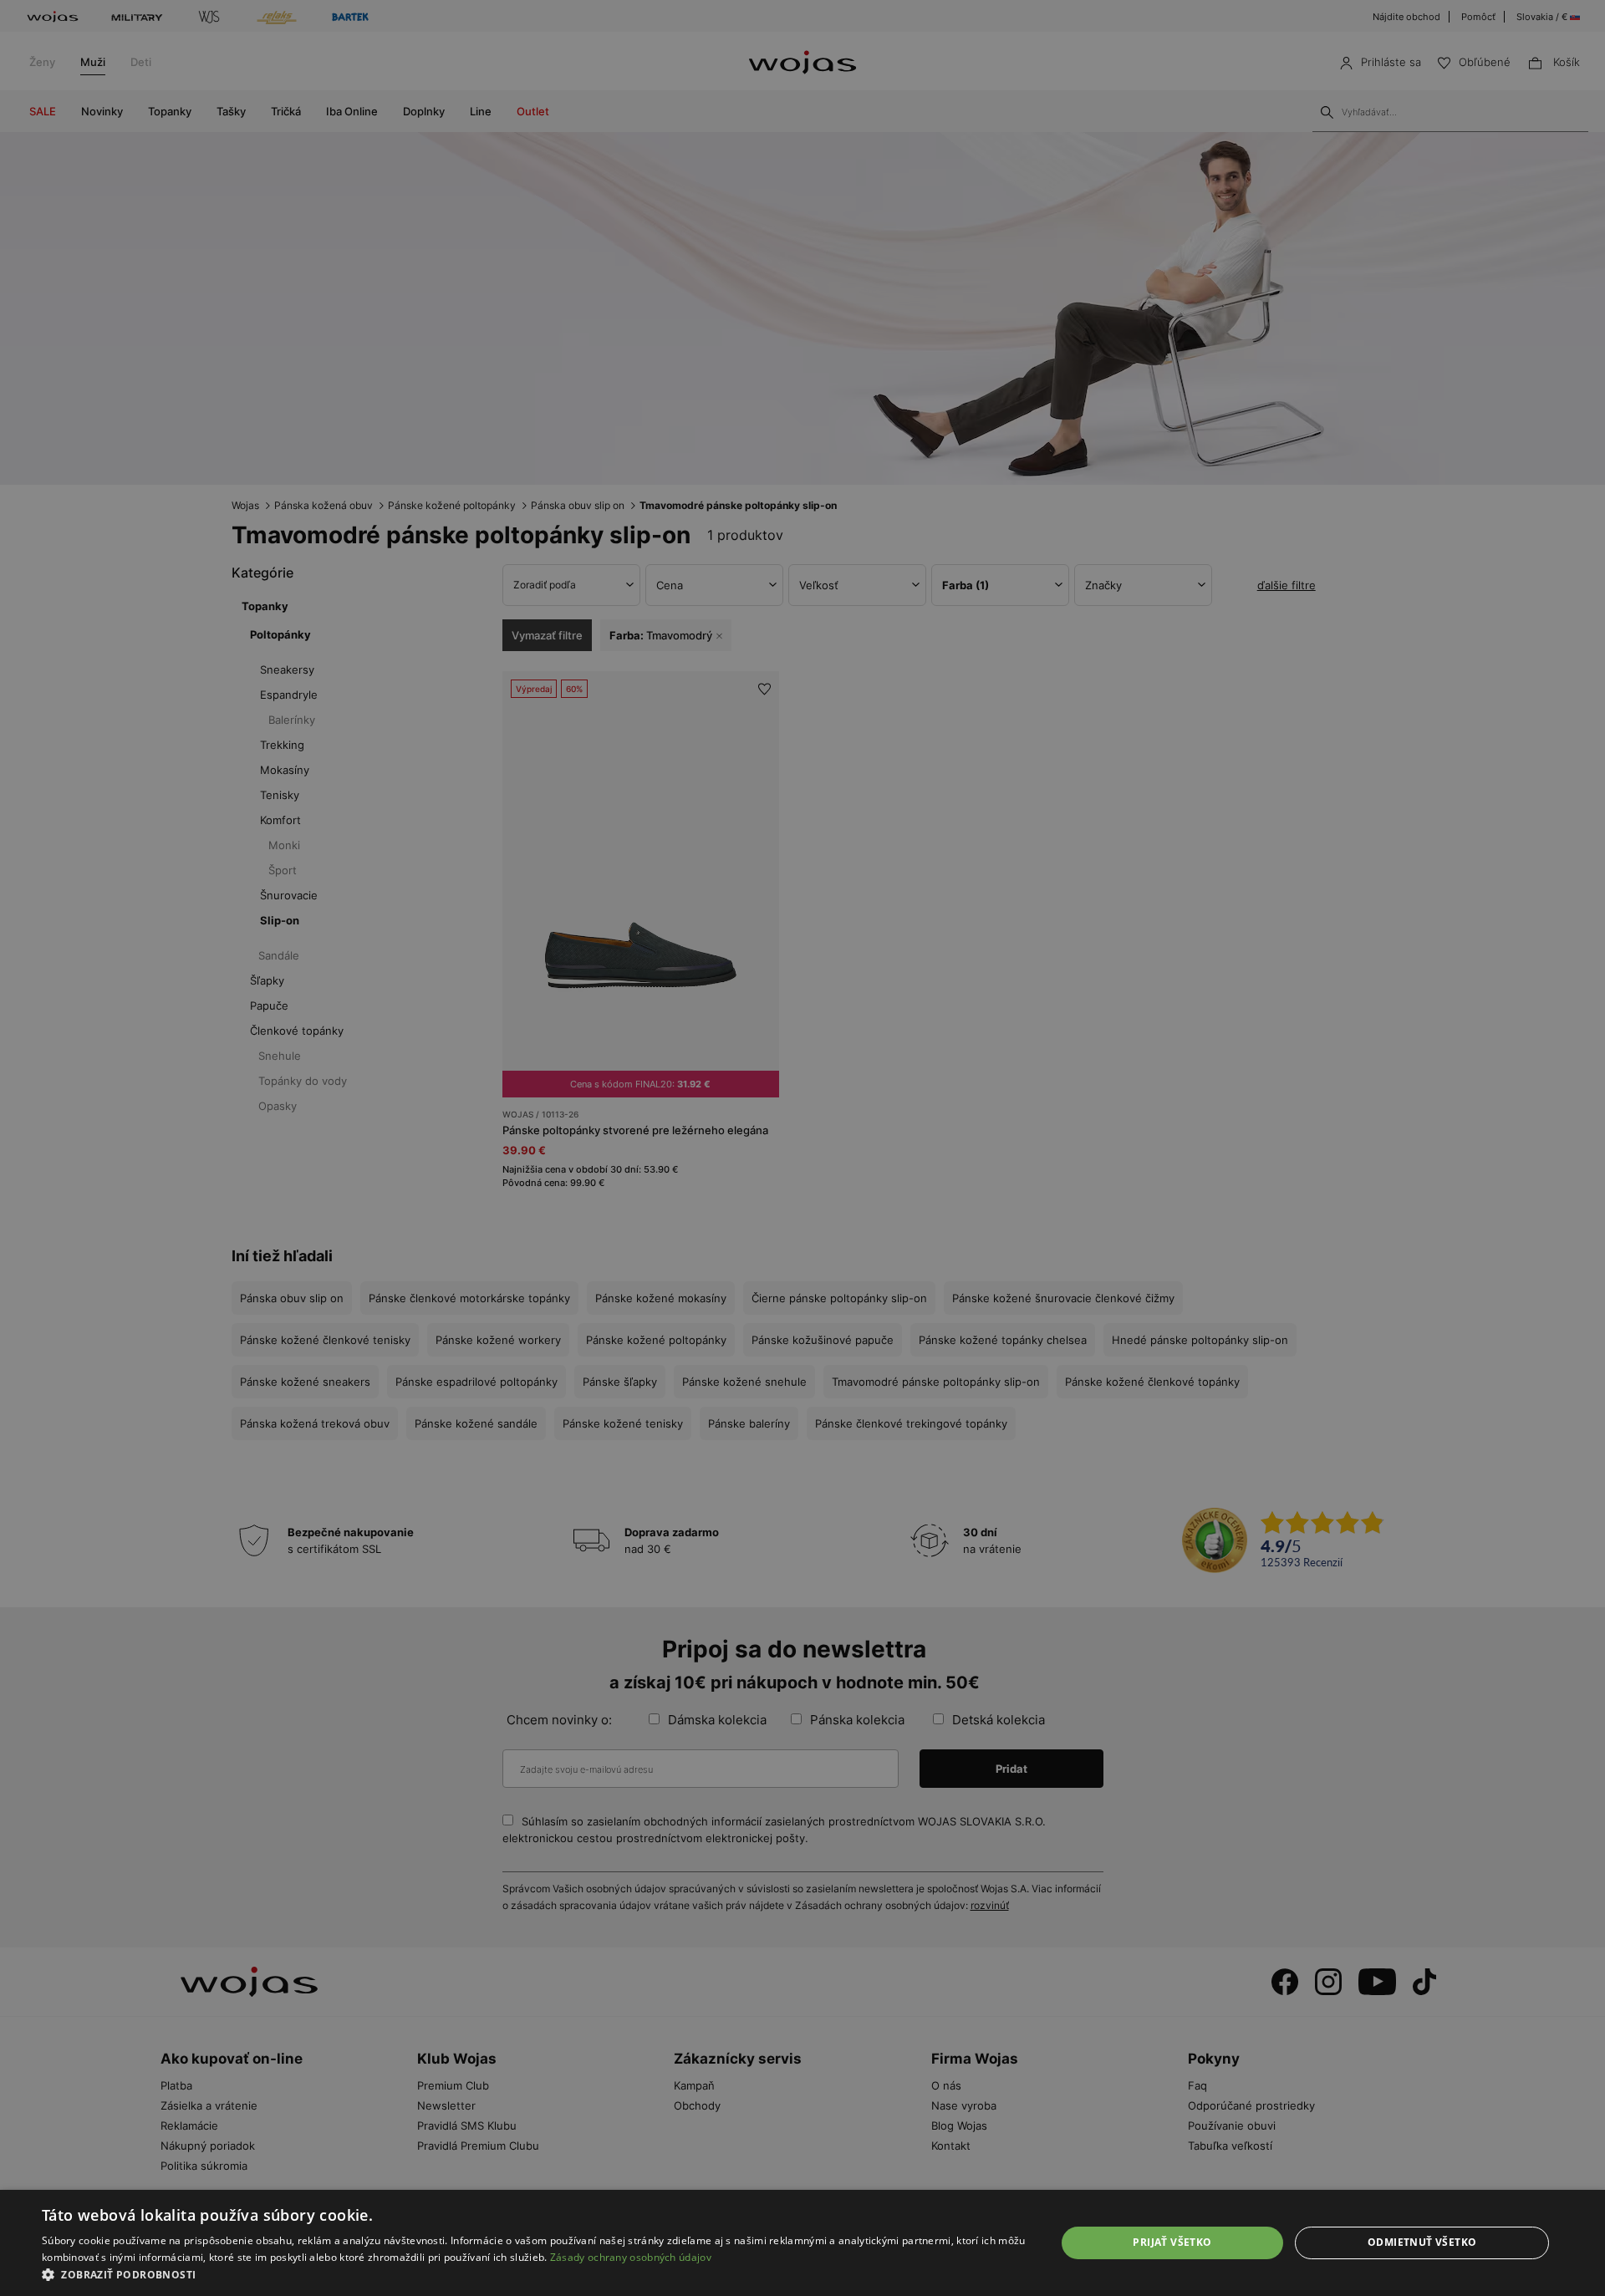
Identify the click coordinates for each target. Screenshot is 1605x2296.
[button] (534, 2275)
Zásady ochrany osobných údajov (631, 2257)
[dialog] (802, 1148)
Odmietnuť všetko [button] (1422, 2242)
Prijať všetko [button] (1172, 2242)
